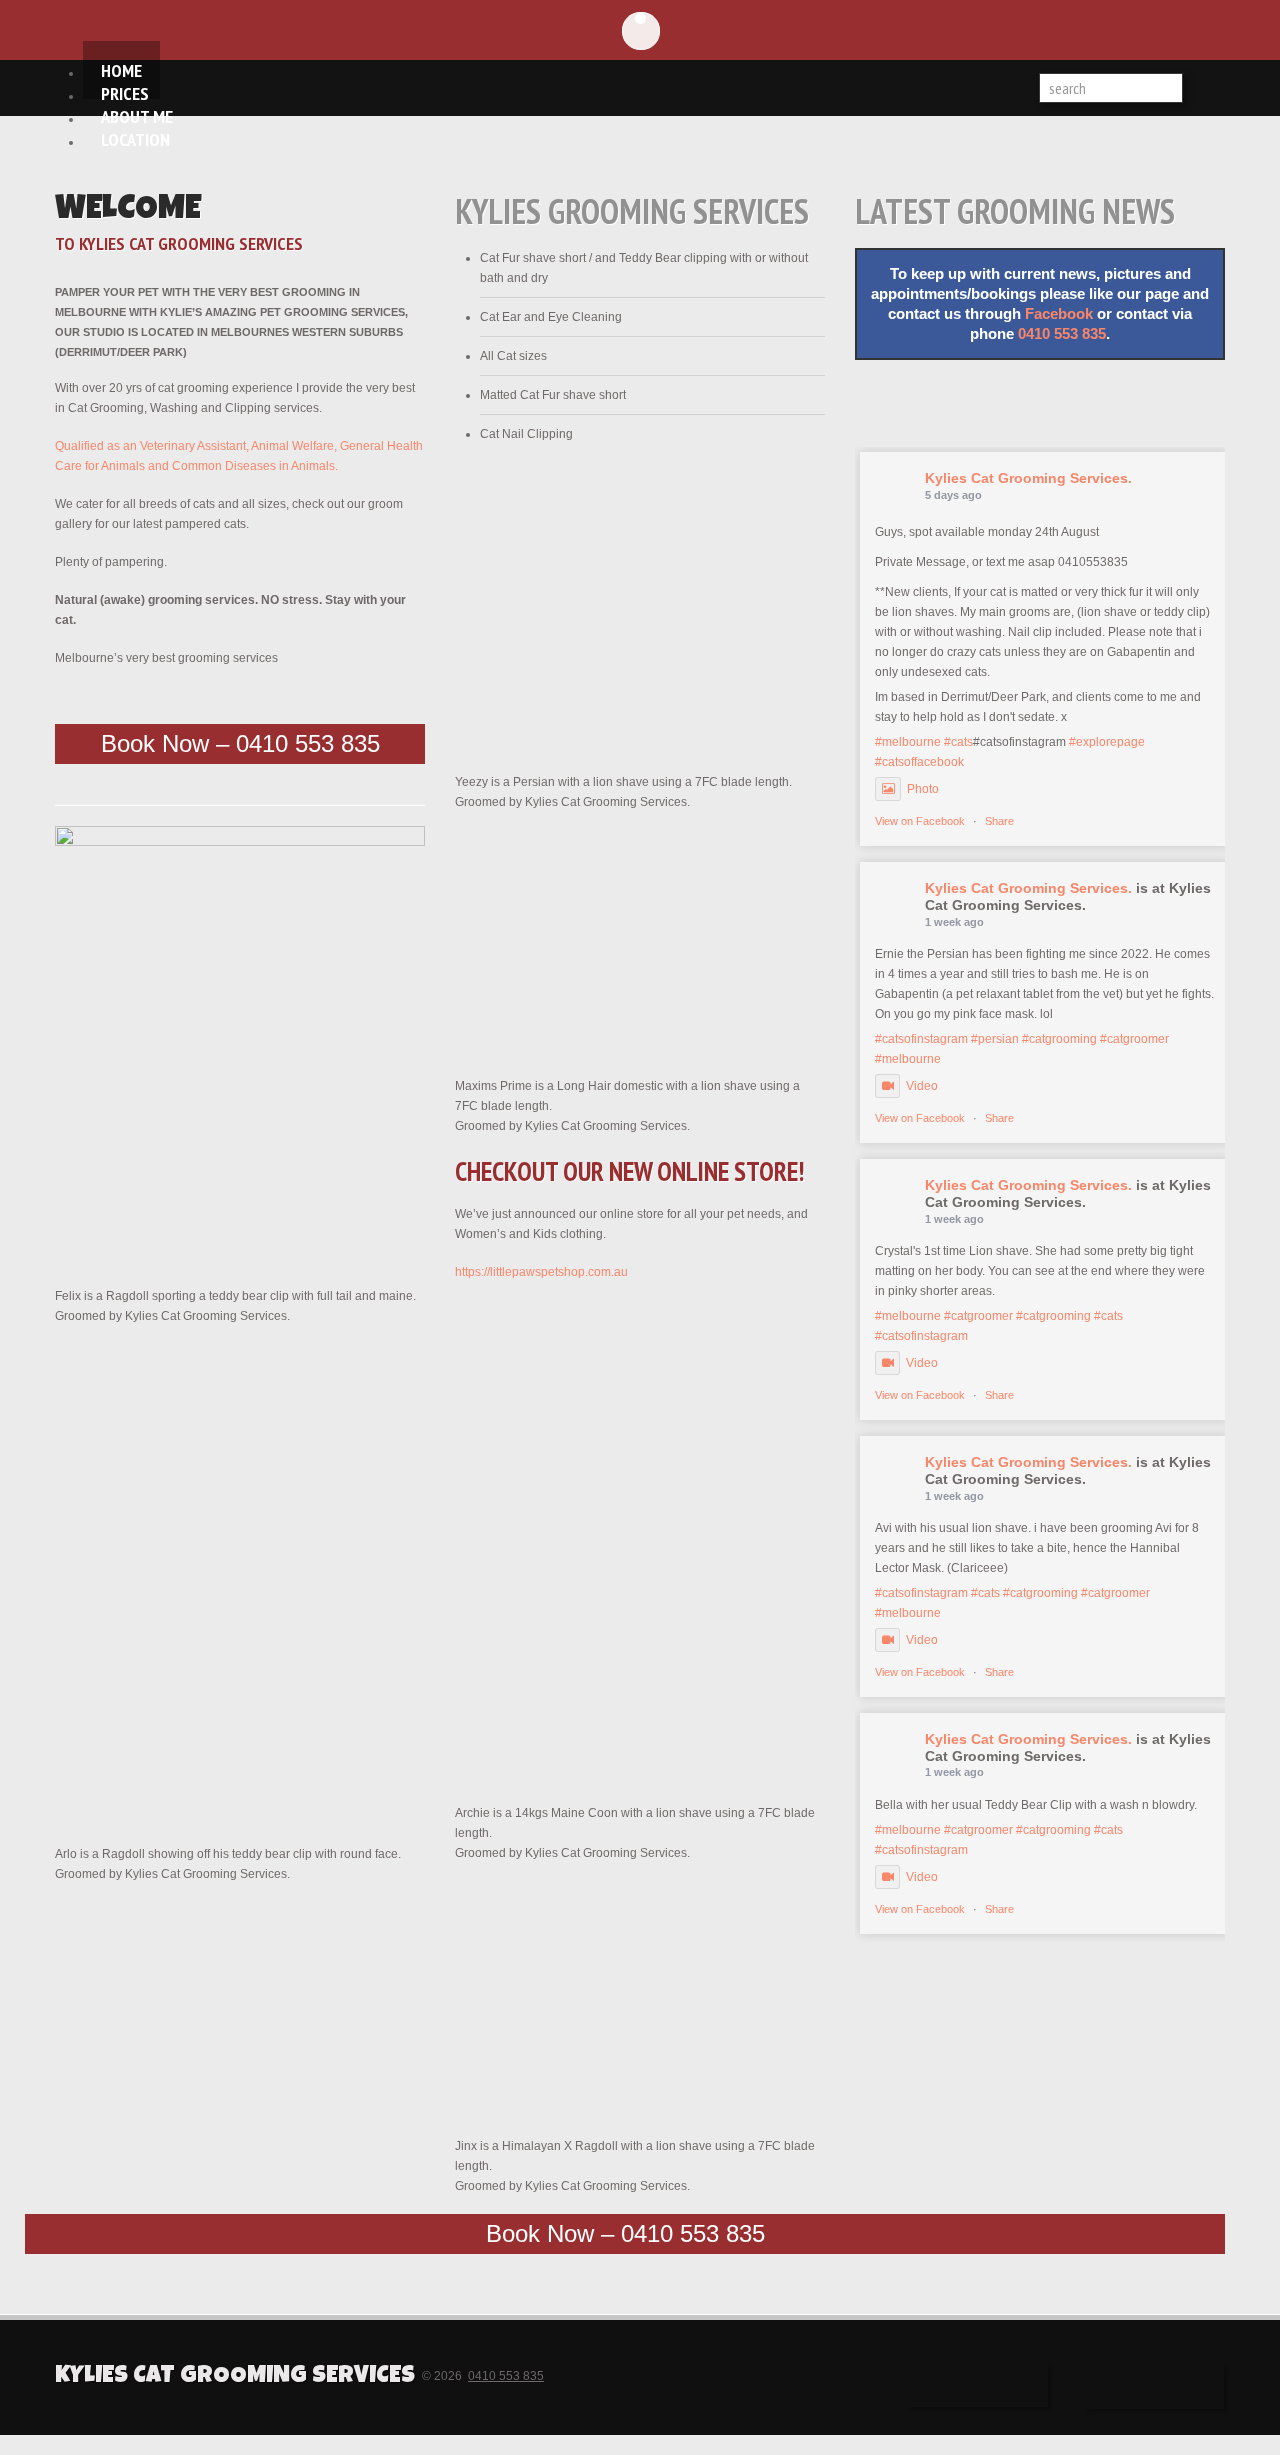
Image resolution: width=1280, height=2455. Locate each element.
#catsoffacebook (919, 762)
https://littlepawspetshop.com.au (541, 1272)
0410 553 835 (1062, 334)
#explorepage (1107, 742)
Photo (923, 789)
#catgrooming (1059, 1039)
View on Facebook (920, 821)
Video (922, 1086)
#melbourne (908, 742)
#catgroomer (1134, 1039)
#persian (995, 1039)
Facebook (1059, 314)
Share (999, 821)
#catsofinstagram (921, 1039)
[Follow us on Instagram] (1095, 402)
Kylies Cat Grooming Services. (1028, 478)
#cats (958, 742)
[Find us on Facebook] (935, 404)
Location (135, 139)
